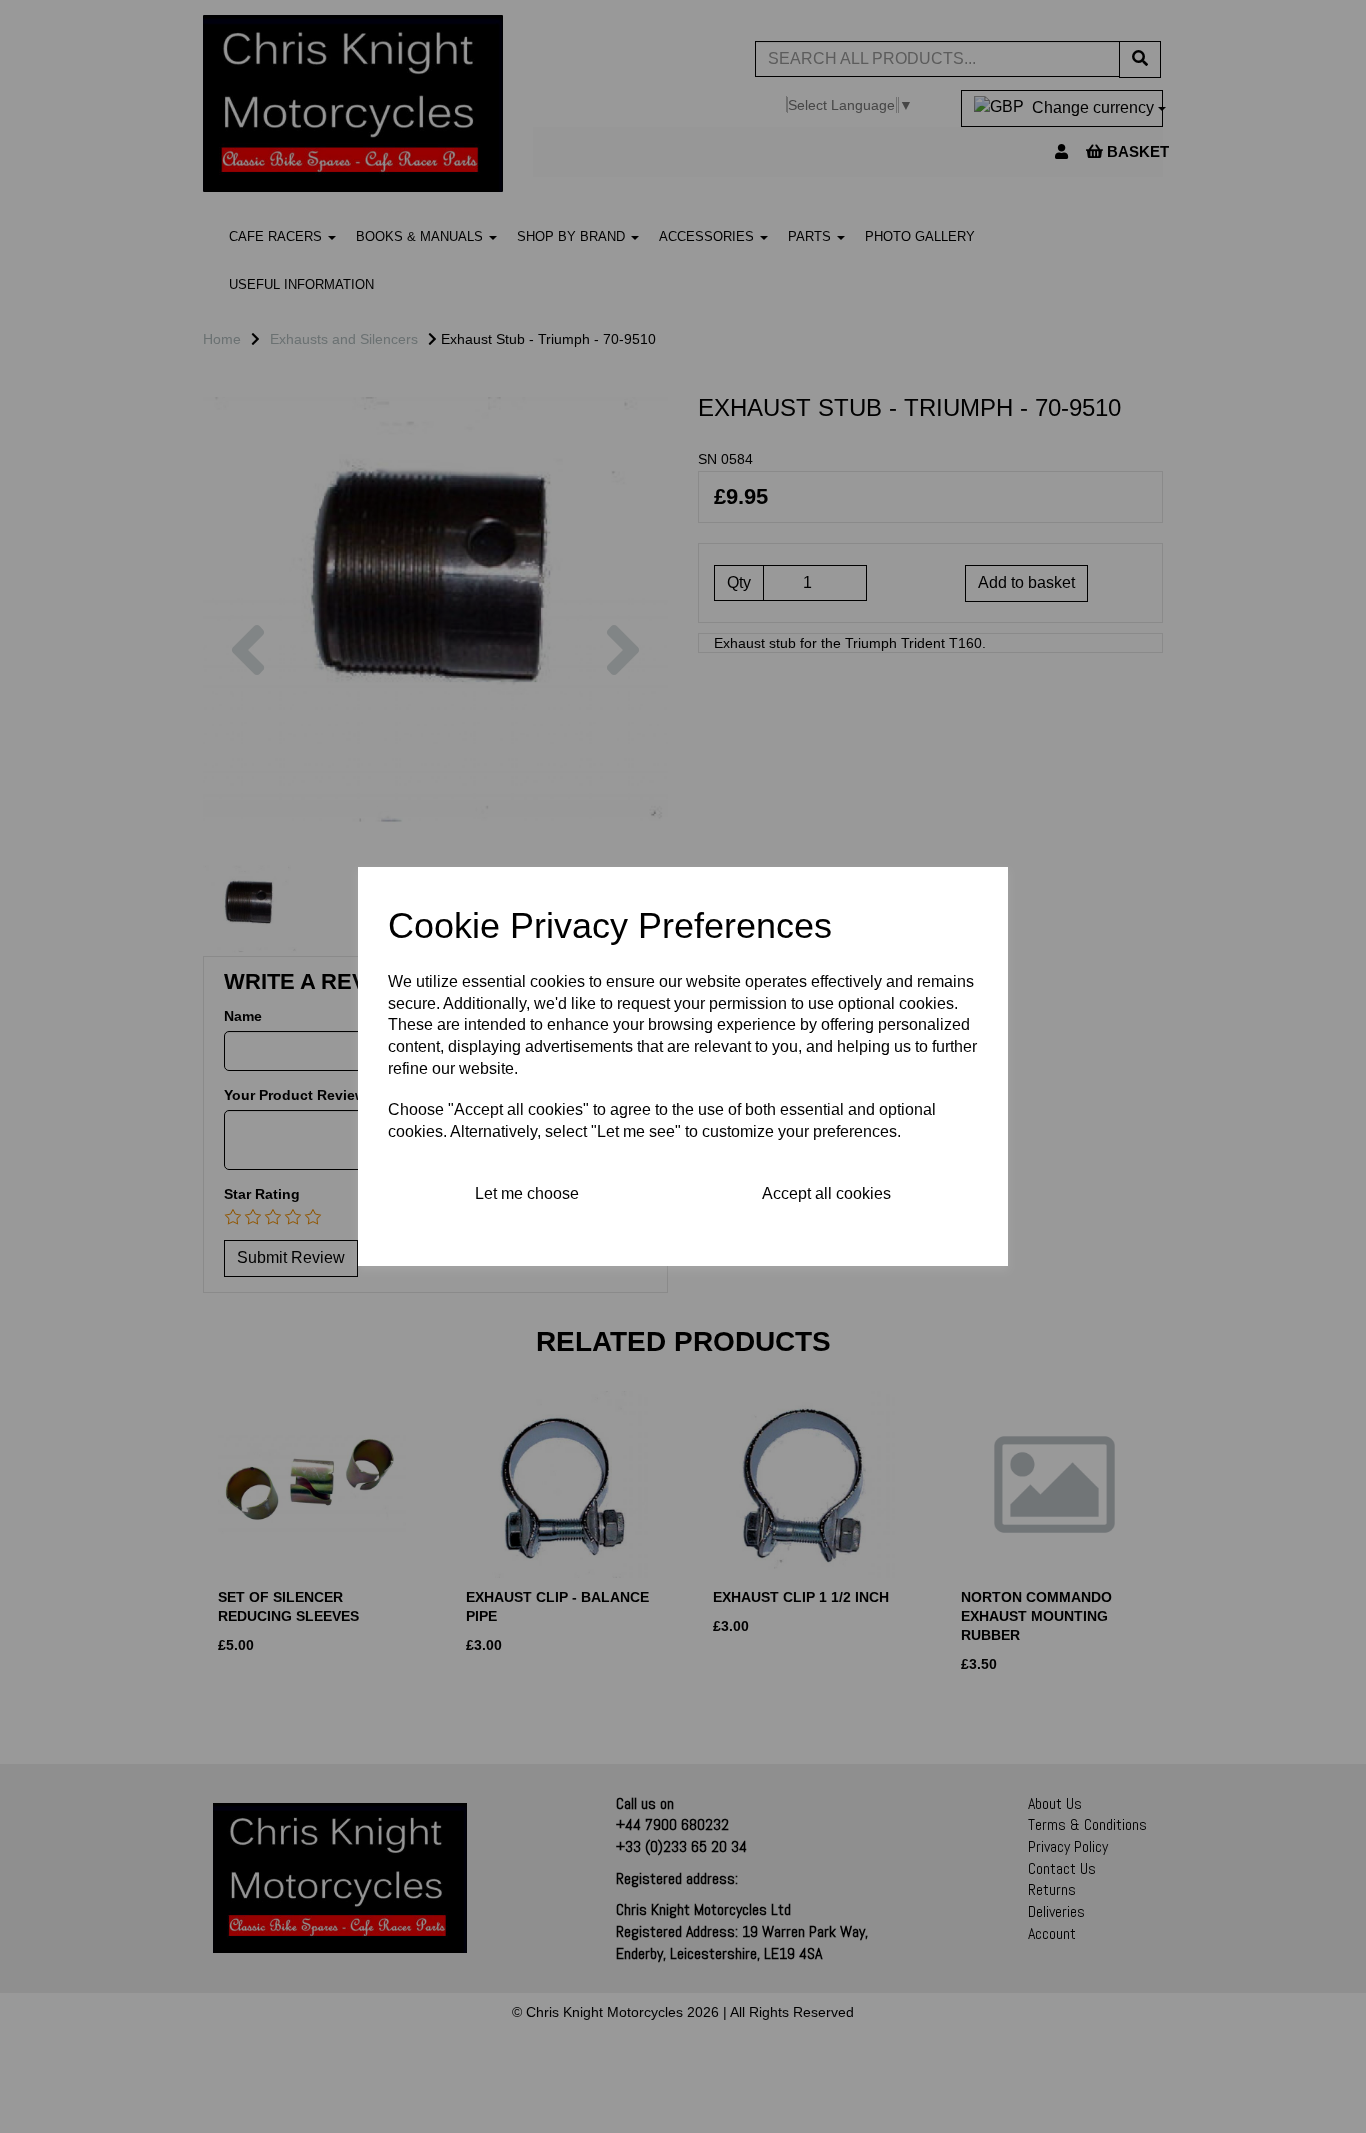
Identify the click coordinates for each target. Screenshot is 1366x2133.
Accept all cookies (826, 1193)
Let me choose (527, 1193)
